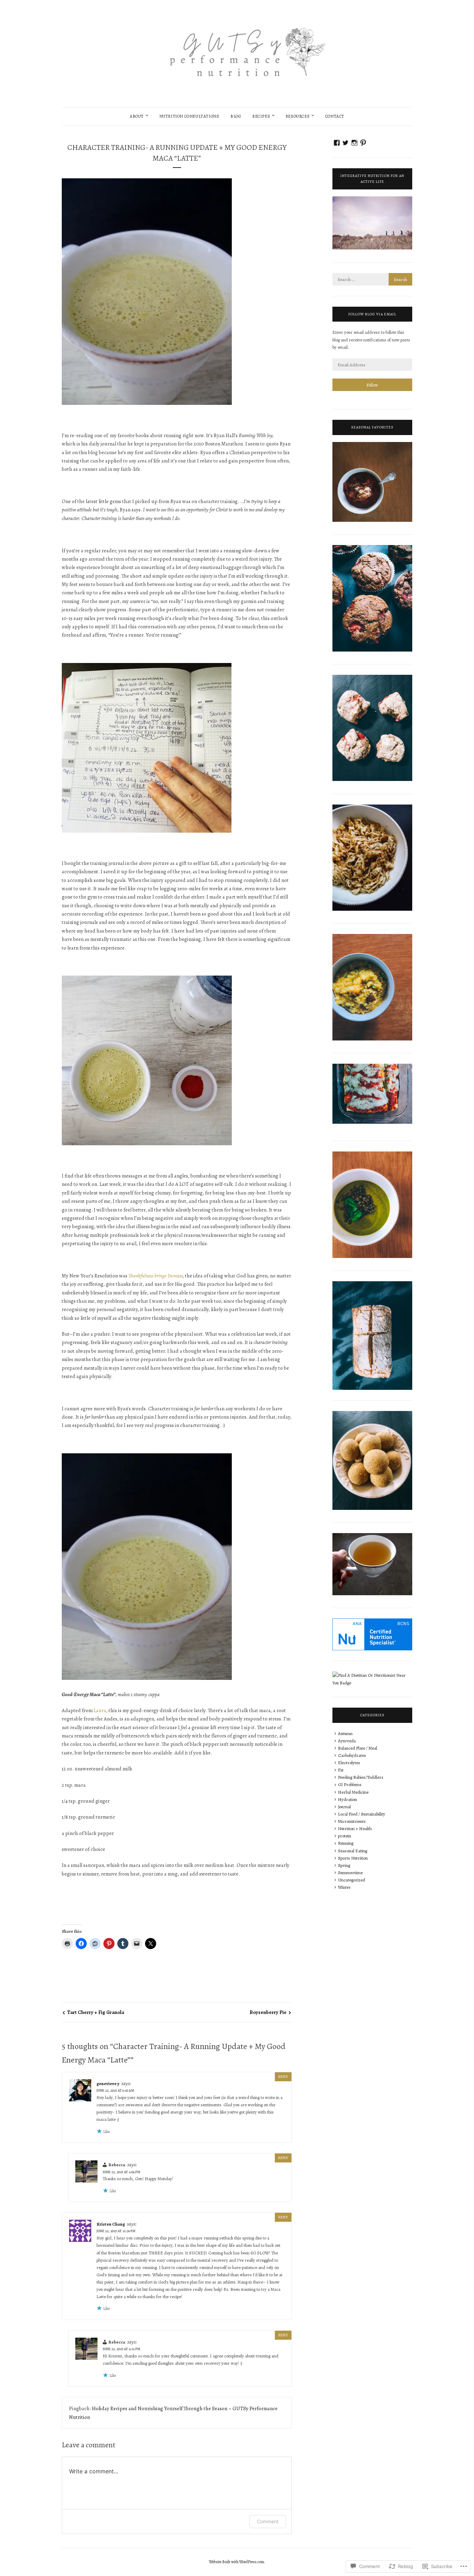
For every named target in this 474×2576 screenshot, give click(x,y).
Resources (298, 116)
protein (345, 1836)
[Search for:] (372, 279)
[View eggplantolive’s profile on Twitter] (345, 143)
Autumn (345, 1733)
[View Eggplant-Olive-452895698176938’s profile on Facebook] (337, 143)
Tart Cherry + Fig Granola (96, 2012)
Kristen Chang (111, 2224)
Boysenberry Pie (268, 2012)
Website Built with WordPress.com (236, 2562)
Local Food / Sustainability (362, 1814)
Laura (100, 1710)
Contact (335, 116)
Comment (268, 2521)
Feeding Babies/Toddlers (361, 1777)
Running (346, 1843)
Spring (344, 1865)
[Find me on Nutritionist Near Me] (372, 1683)
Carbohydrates (352, 1755)
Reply (283, 2077)
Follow (372, 385)
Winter (344, 1887)
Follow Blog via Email (372, 314)
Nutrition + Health (355, 1829)
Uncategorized (352, 1880)
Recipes (261, 116)
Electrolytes (349, 1763)
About (137, 116)
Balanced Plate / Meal (358, 1748)
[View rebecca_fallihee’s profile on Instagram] (354, 143)
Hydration (348, 1799)
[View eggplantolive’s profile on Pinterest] (363, 143)
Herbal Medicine (353, 1792)
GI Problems (350, 1784)
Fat (341, 1770)
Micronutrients (352, 1821)
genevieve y (108, 2084)
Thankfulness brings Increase (156, 1276)
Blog (236, 116)
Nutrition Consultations (189, 116)
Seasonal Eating (353, 1851)
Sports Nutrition (353, 1858)
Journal (344, 1807)
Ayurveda (347, 1741)
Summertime (350, 1873)
